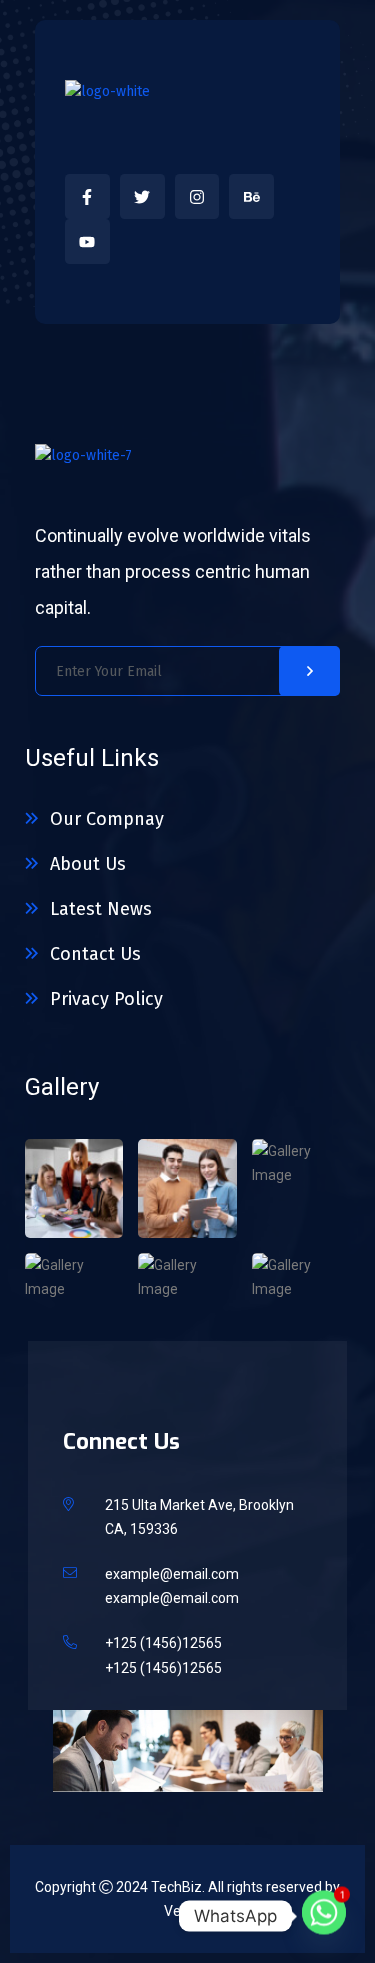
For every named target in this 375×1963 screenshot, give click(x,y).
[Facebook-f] (87, 196)
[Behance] (251, 196)
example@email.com (172, 1574)
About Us (88, 864)
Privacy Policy (106, 999)
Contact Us (95, 954)
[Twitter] (142, 196)
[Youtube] (87, 241)
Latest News (101, 909)
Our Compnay (107, 819)
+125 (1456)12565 (163, 1643)
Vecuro (186, 1911)
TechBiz (176, 1887)
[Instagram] (197, 196)
